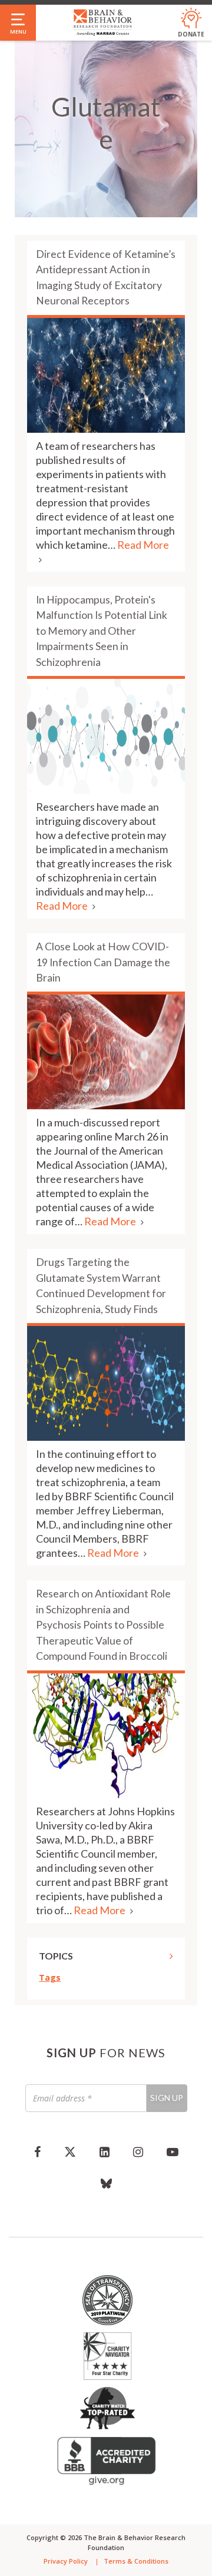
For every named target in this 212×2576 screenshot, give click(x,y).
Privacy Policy (66, 2561)
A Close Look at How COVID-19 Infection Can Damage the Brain (103, 962)
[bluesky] (106, 2183)
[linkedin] (105, 2151)
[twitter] (70, 2151)
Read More (63, 906)
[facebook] (37, 2151)
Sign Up (167, 2098)
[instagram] (138, 2151)
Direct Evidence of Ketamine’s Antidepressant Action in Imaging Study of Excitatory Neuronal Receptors (106, 277)
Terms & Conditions (136, 2561)
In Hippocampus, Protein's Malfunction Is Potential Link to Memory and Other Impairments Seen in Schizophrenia (102, 631)
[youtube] (173, 2151)
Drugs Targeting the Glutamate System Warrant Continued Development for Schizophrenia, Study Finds (101, 1285)
